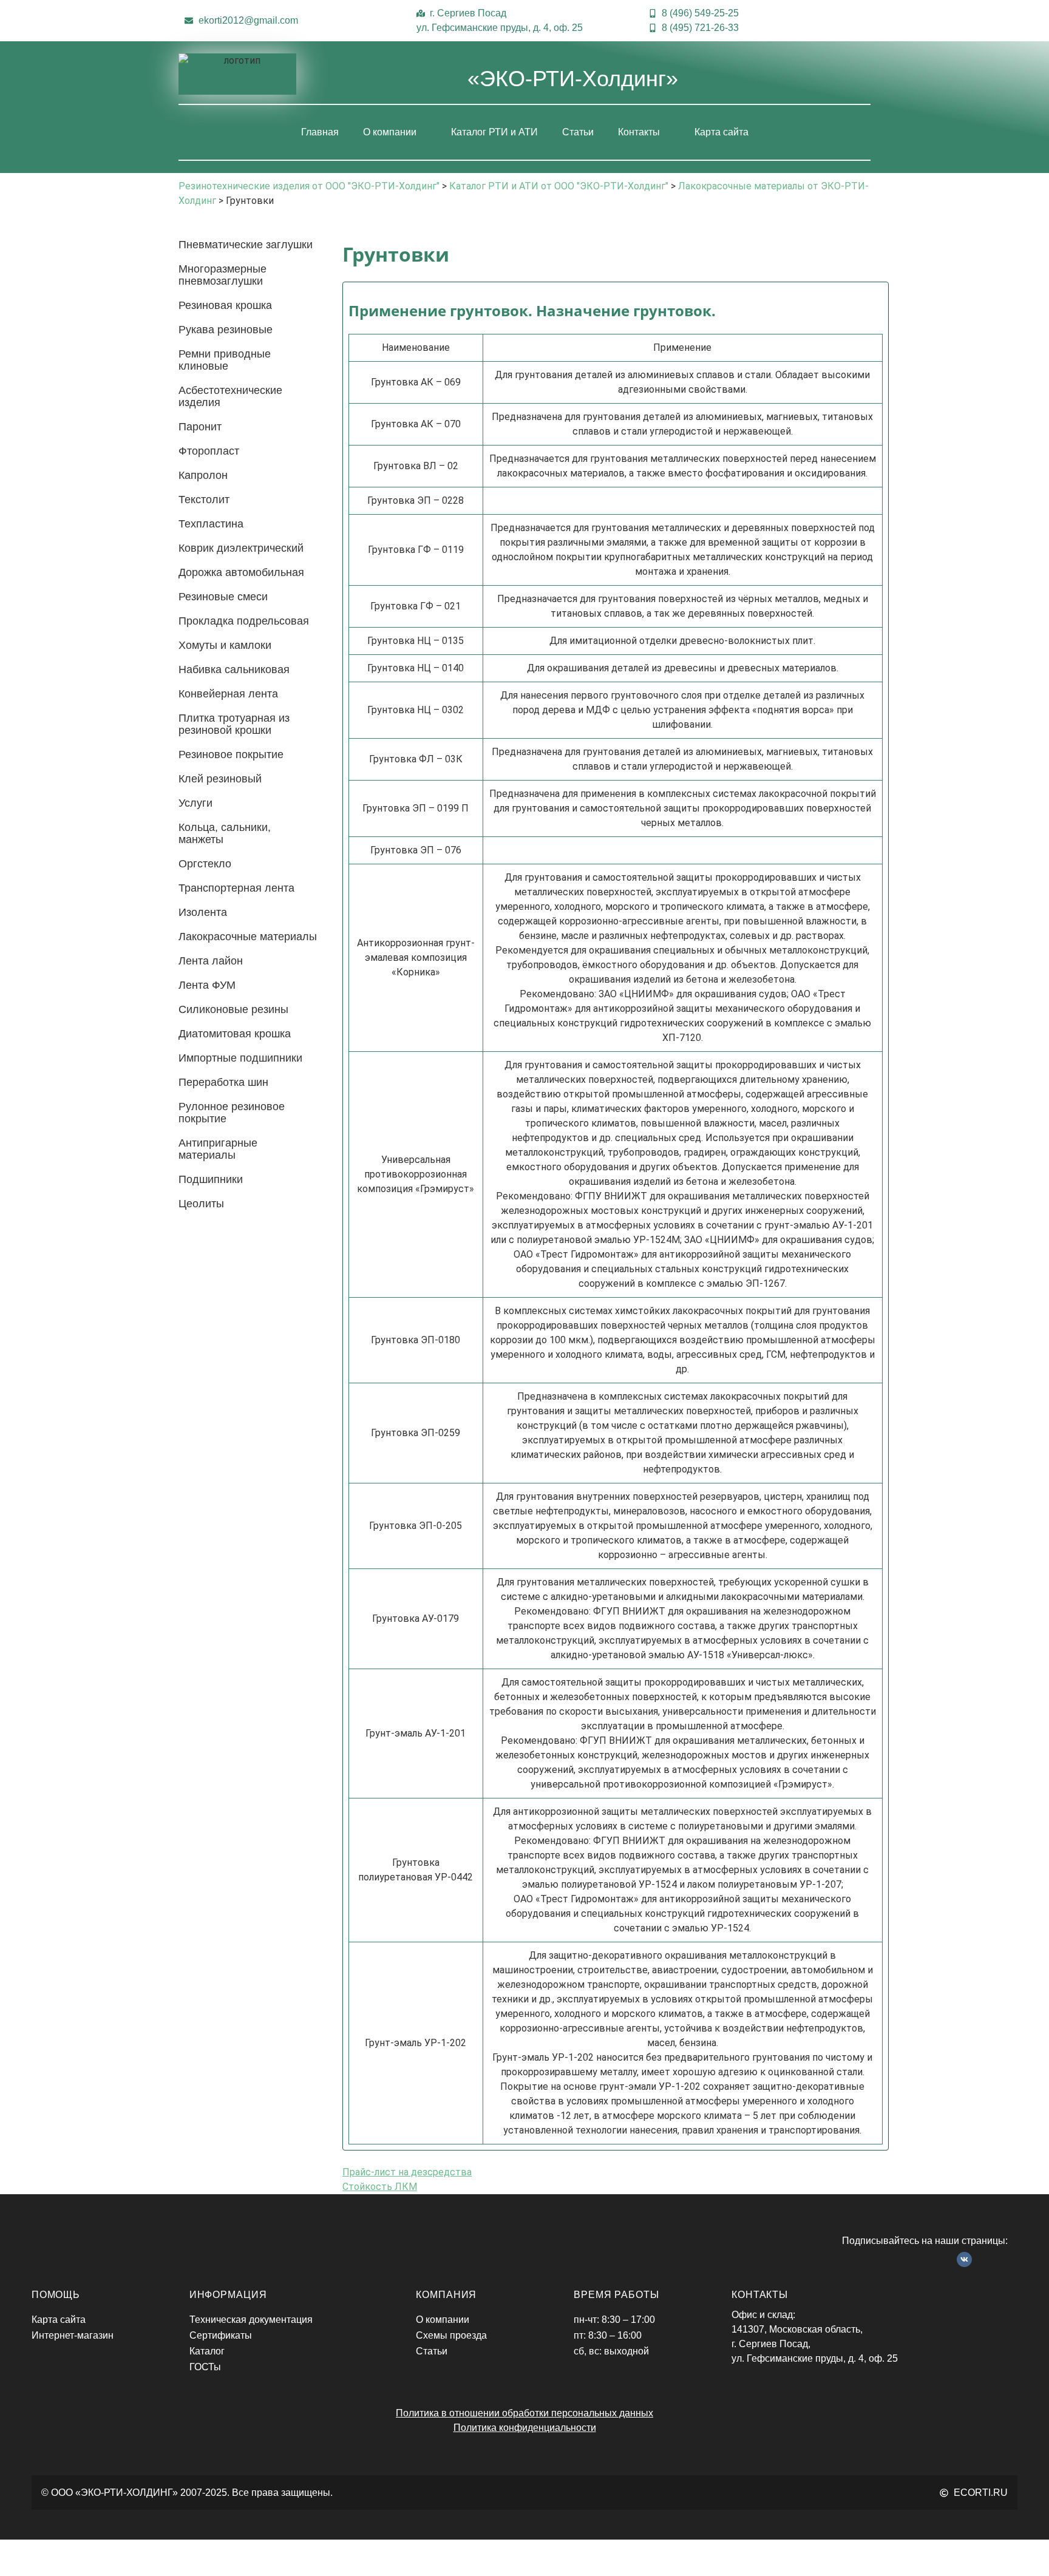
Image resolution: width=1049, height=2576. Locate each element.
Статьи (578, 132)
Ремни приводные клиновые (225, 360)
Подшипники (211, 1179)
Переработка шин (223, 1082)
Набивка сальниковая (234, 669)
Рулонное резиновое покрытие (232, 1113)
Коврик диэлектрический (241, 548)
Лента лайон (211, 961)
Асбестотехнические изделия (230, 396)
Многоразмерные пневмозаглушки (222, 275)
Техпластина (211, 524)
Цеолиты (201, 1204)
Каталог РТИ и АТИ (494, 132)
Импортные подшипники (240, 1058)
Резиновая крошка (225, 305)
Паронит (200, 427)
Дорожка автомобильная (241, 572)
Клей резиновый (220, 779)
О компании (390, 132)
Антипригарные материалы (218, 1149)
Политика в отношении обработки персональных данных (524, 2413)
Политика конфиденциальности (525, 2428)
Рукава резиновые (226, 330)
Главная (320, 132)
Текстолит (204, 500)
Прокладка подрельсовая (244, 621)
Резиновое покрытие (231, 754)
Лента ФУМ (207, 985)
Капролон (203, 475)
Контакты (639, 132)
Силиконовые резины (233, 1009)
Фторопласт (209, 451)
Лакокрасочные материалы (248, 937)
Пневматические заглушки (246, 245)
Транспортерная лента (236, 888)
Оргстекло (205, 864)
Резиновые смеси (223, 597)
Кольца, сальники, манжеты (225, 833)
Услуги (195, 803)
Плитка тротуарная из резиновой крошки (234, 724)
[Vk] (965, 2260)
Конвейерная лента (228, 694)
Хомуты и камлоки (225, 645)
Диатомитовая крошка (235, 1034)
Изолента (203, 912)
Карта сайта (721, 132)
